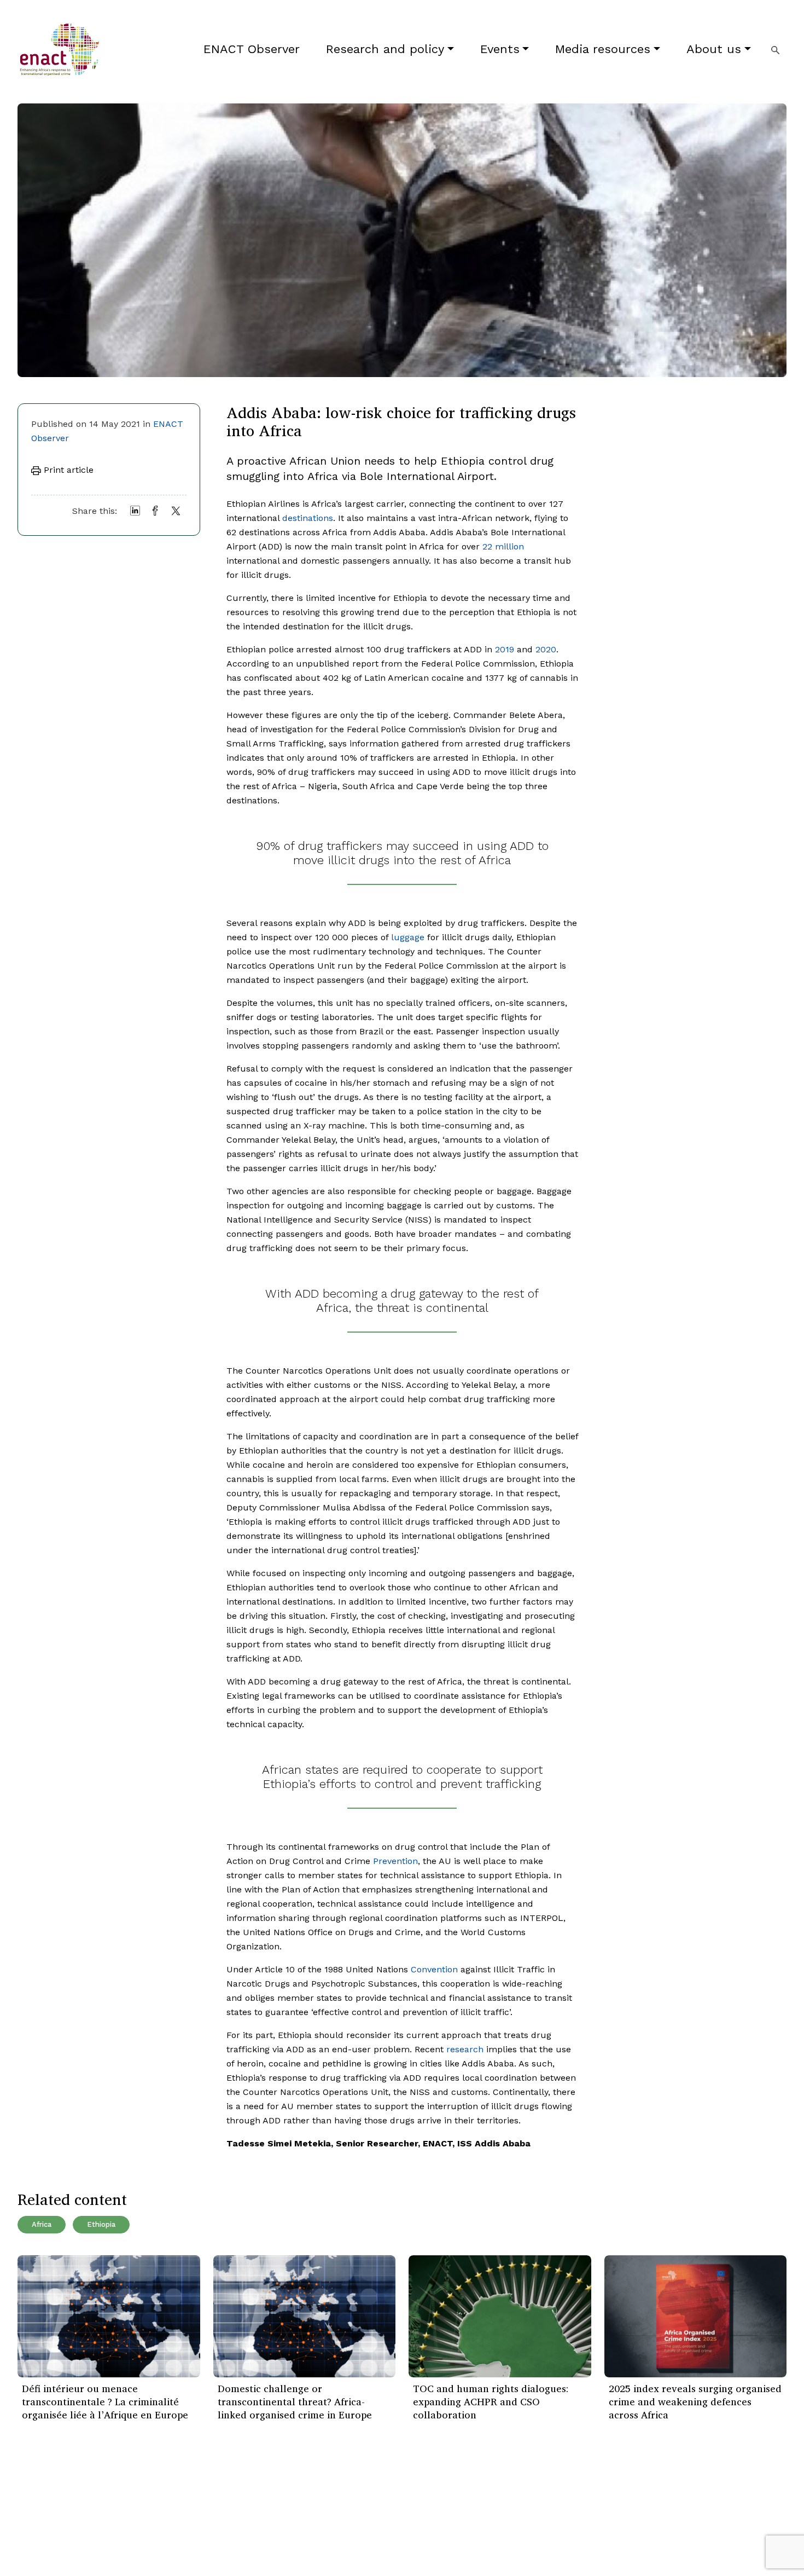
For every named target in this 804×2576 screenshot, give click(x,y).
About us (714, 49)
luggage (408, 937)
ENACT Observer (252, 49)
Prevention (395, 1861)
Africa (42, 2224)
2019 (505, 649)
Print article (67, 470)
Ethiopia (101, 2224)
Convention (434, 1969)
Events (500, 49)
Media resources (603, 49)
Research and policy (385, 49)
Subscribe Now (473, 2514)
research (465, 2049)
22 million (503, 546)
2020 (546, 649)
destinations (308, 518)
